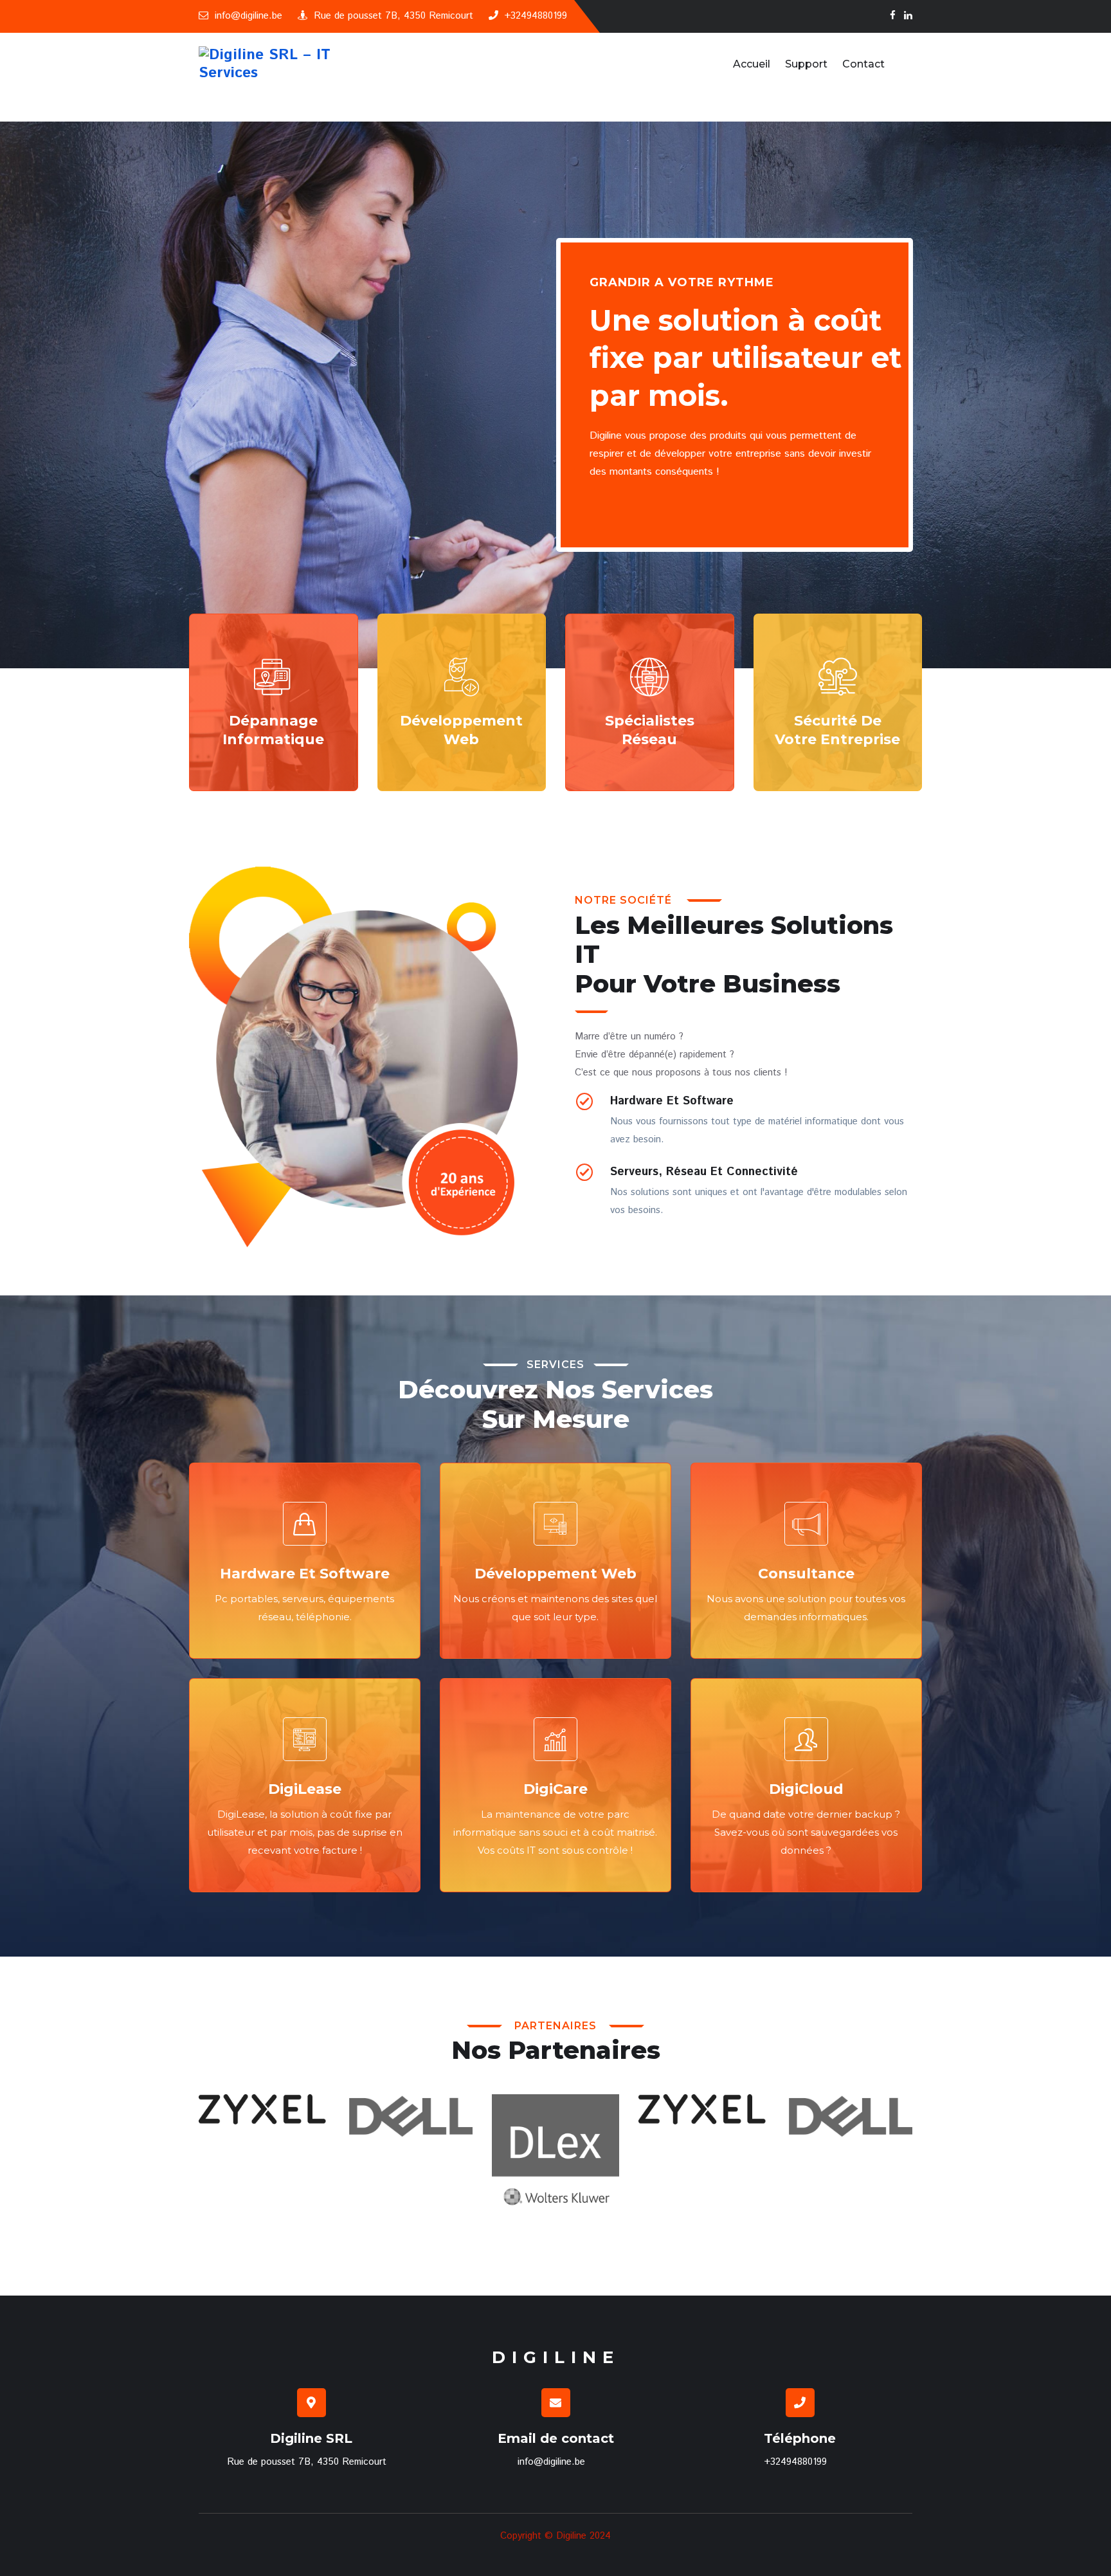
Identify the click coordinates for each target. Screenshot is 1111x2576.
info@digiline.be (248, 16)
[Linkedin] (908, 16)
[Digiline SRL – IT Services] (281, 64)
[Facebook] (893, 16)
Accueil (752, 64)
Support (806, 64)
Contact (863, 64)
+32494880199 (536, 16)
